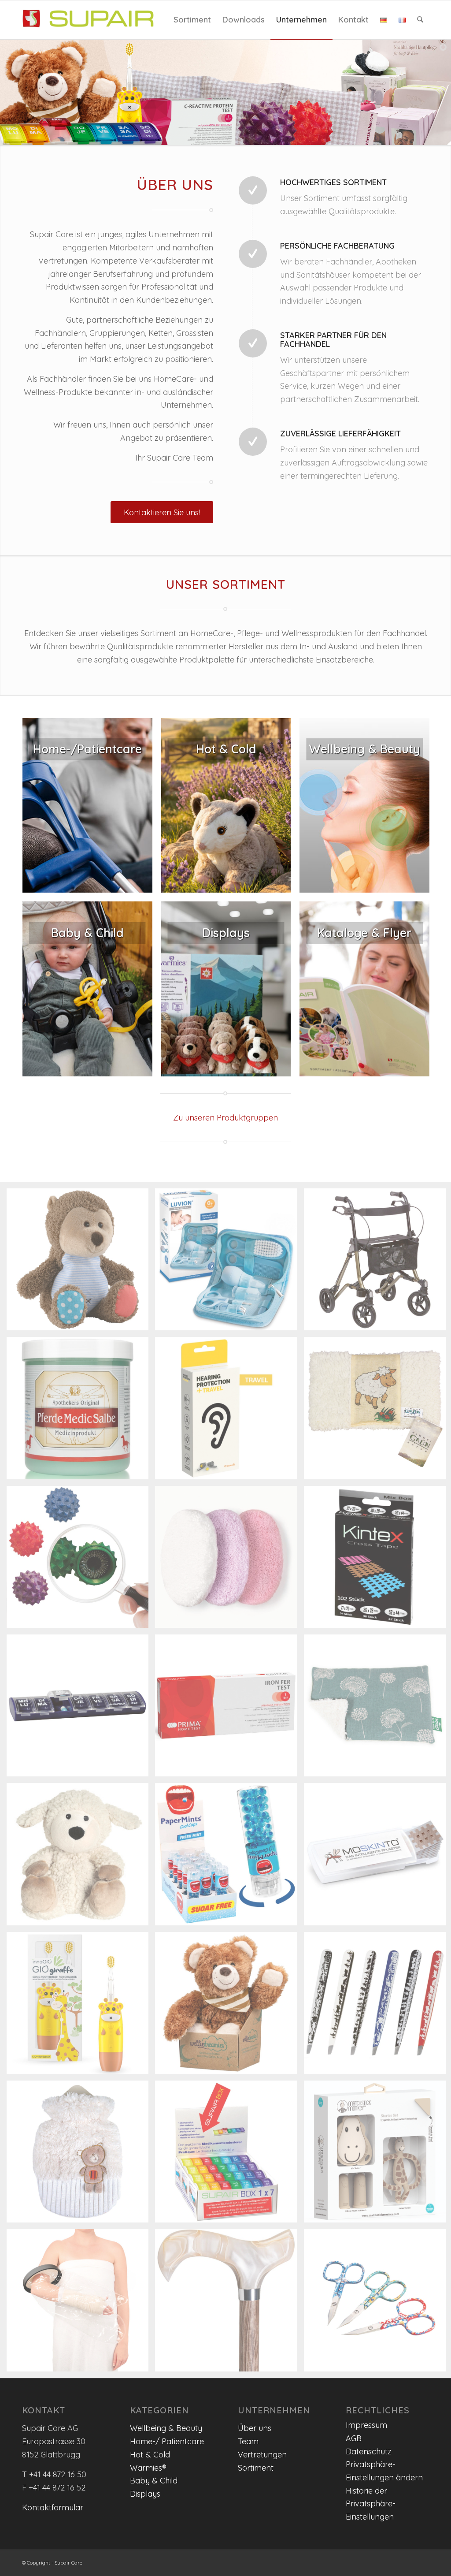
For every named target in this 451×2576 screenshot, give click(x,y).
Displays (145, 2494)
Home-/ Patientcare (167, 2441)
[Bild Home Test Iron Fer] (229, 1709)
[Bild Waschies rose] (229, 1560)
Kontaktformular (53, 2507)
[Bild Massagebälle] (81, 1560)
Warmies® (148, 2468)
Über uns (255, 2428)
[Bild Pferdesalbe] (81, 1411)
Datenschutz (369, 2451)
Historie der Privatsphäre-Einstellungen (371, 2504)
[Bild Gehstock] (229, 2303)
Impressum (366, 2425)
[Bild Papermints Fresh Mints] (229, 1857)
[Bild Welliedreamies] (229, 2006)
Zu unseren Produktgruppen (225, 1118)
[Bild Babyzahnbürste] (81, 2006)
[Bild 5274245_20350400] (81, 1857)
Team (248, 2441)
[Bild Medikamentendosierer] (81, 1709)
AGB (354, 2438)
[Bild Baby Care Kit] (229, 1263)
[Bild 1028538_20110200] (81, 1263)
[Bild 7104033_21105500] (81, 2155)
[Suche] (420, 20)
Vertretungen (262, 2455)
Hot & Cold (150, 2455)
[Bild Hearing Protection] (229, 1411)
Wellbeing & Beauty (166, 2428)
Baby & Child (154, 2481)
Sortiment (256, 2468)
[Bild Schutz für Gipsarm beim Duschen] (81, 2303)
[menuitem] (192, 20)
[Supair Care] (88, 20)
